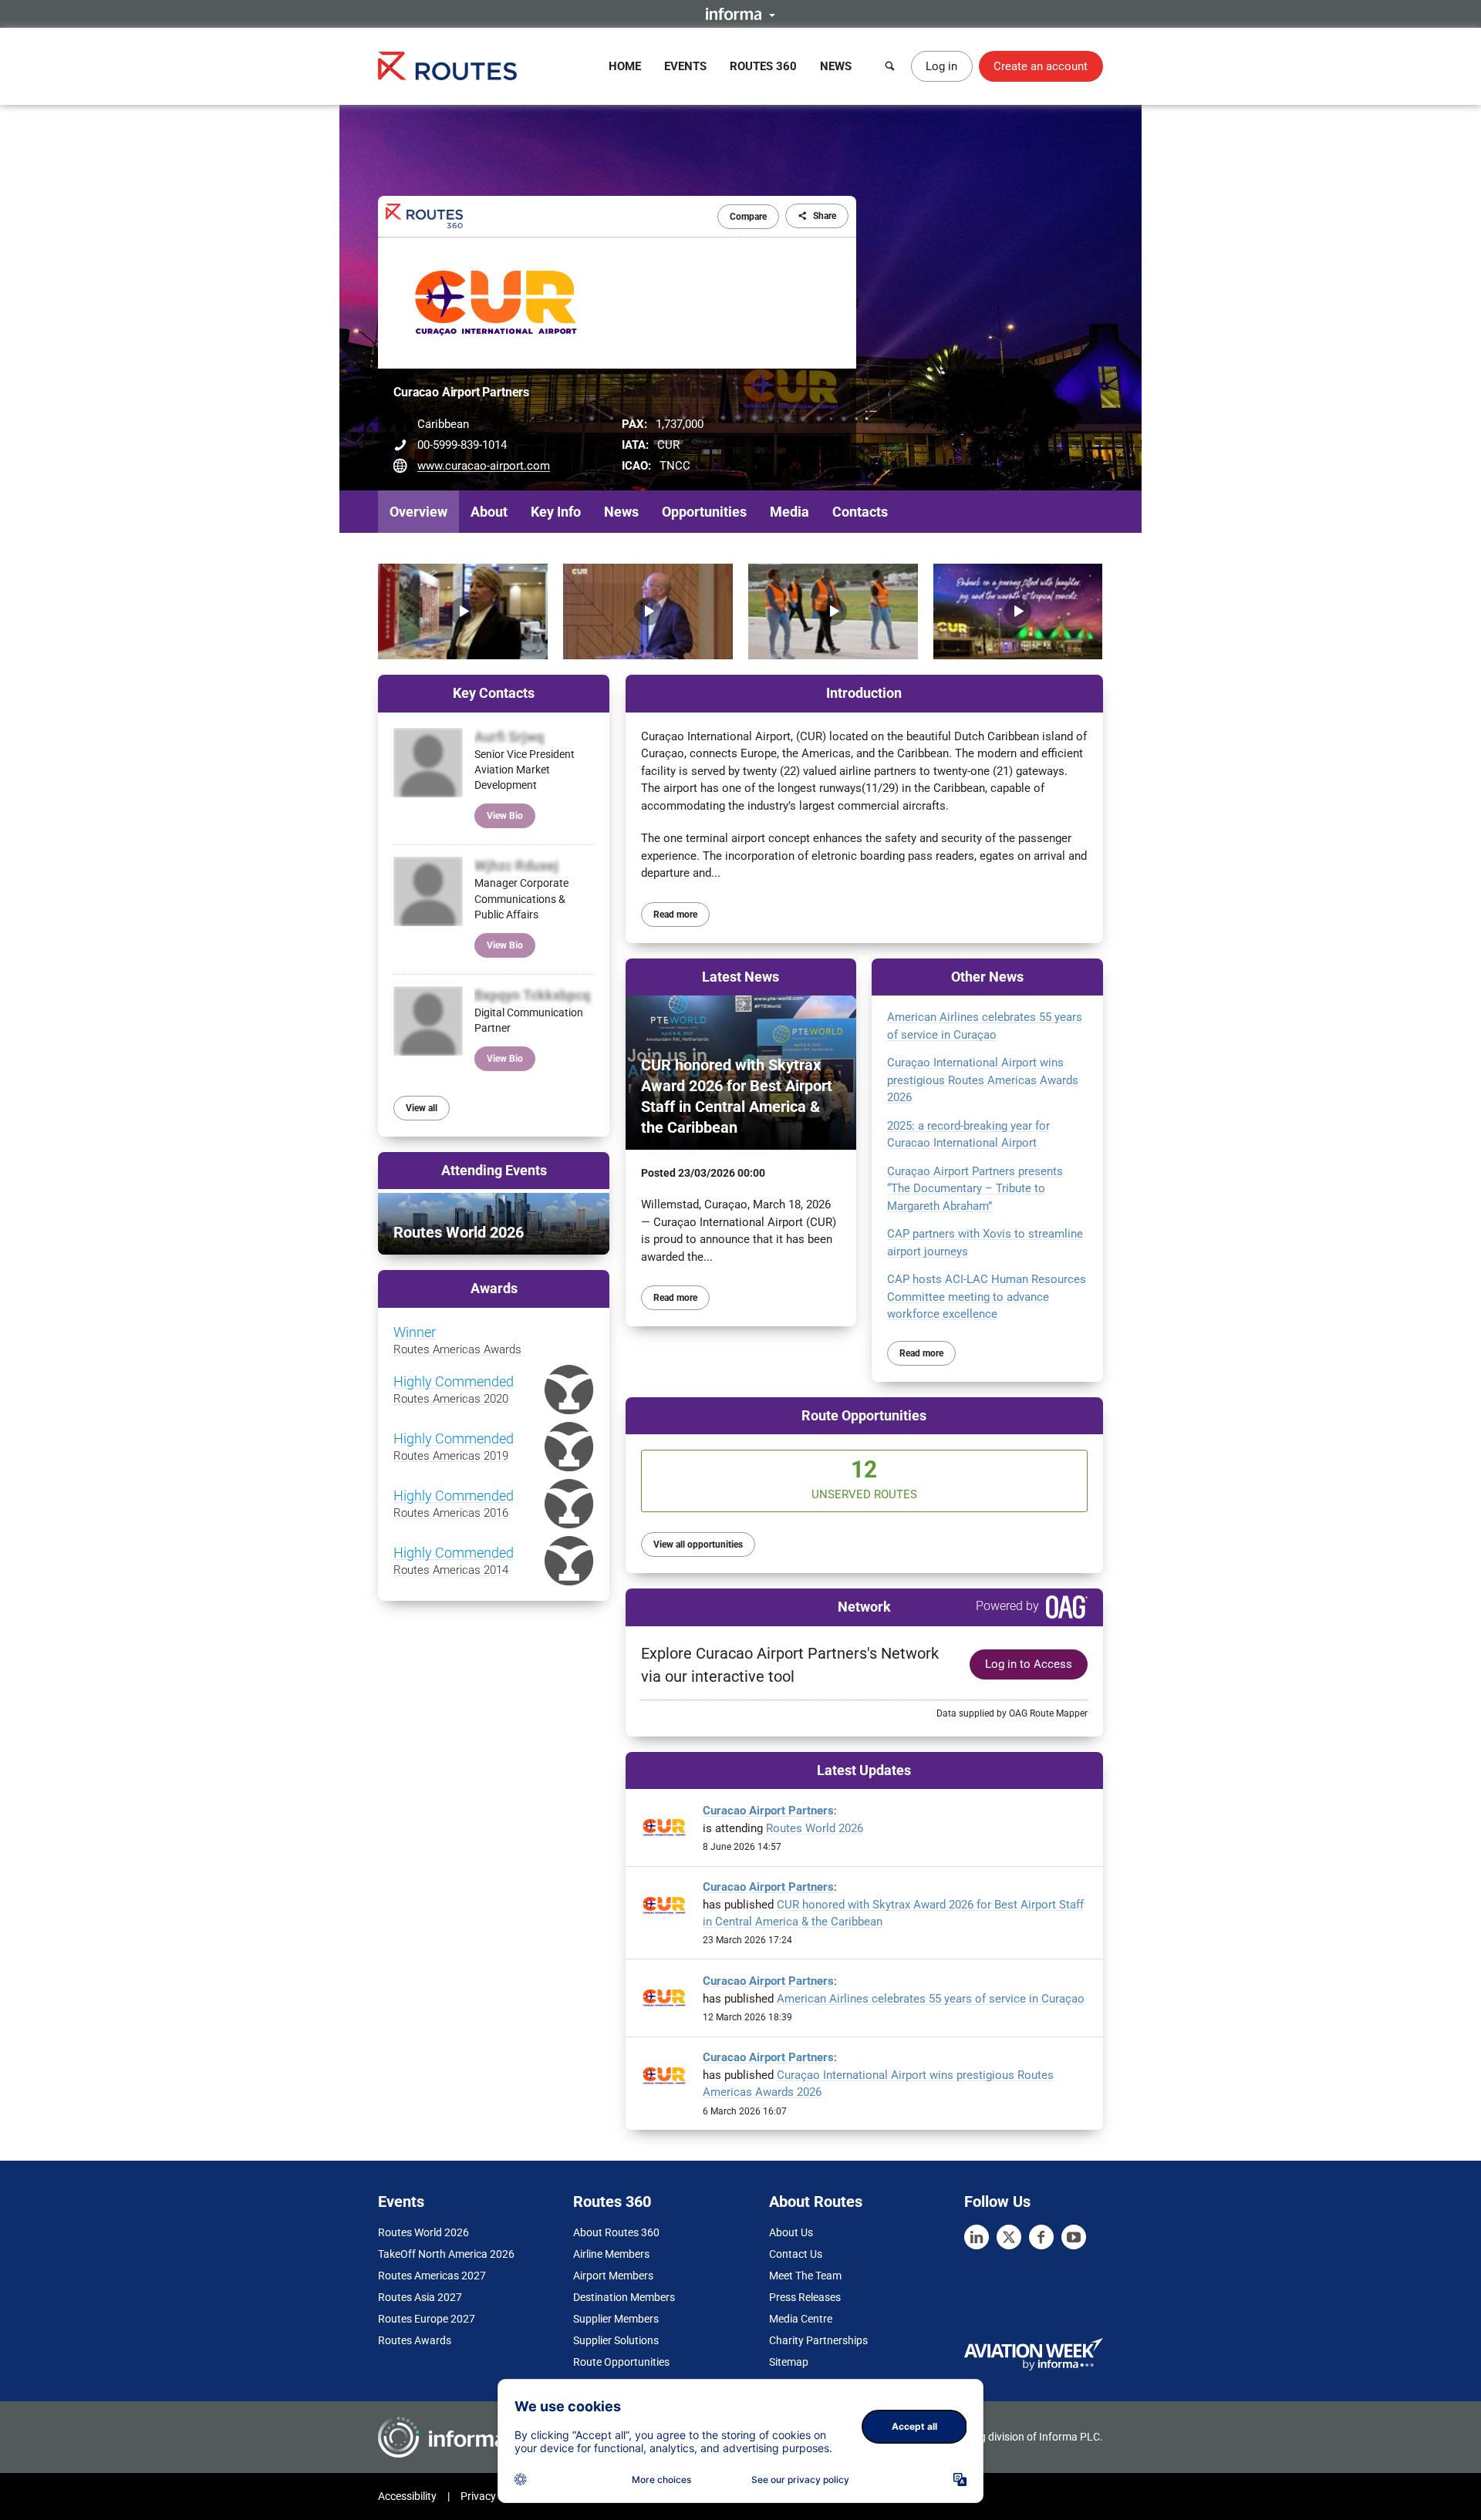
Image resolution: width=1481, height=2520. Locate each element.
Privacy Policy (494, 2496)
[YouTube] (1074, 2237)
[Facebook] (1041, 2237)
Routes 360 (763, 66)
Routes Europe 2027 (427, 2319)
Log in (941, 66)
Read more (675, 915)
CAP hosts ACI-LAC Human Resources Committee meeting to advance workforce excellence (987, 1297)
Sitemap (789, 2362)
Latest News (740, 977)
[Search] (890, 66)
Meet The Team (805, 2276)
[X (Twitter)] (1009, 2237)
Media (789, 512)
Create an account (1041, 66)
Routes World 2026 (815, 1828)
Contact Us (796, 2254)
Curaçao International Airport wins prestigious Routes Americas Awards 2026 (983, 1080)
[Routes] (447, 66)
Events (685, 66)
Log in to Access (1029, 1664)
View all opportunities (698, 1545)
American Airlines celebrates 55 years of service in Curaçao (985, 1026)
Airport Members (613, 2276)
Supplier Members (616, 2319)
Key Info (556, 512)
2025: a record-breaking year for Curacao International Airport (968, 1135)
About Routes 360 (616, 2232)
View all (422, 1108)
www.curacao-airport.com (484, 466)
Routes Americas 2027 (432, 2276)
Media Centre (801, 2319)
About (489, 512)
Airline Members (611, 2254)
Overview (418, 512)
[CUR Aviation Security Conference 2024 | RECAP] (648, 611)
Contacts (860, 512)
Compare (748, 217)
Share (825, 216)
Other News (987, 977)
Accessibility (407, 2496)
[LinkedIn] (977, 2237)
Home (625, 66)
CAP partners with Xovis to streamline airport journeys (985, 1243)
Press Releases (805, 2297)
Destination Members (624, 2297)
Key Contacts (494, 693)
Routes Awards (415, 2340)
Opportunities (704, 512)
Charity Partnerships (818, 2340)
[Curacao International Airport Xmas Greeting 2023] (1018, 611)
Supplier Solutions (616, 2340)
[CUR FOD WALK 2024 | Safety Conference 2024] (833, 611)
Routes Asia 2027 (420, 2297)
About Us (791, 2232)
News (836, 66)
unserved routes (864, 1479)
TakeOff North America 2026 (446, 2254)
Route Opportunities (864, 1415)
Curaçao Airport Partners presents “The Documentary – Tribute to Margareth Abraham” (975, 1189)
